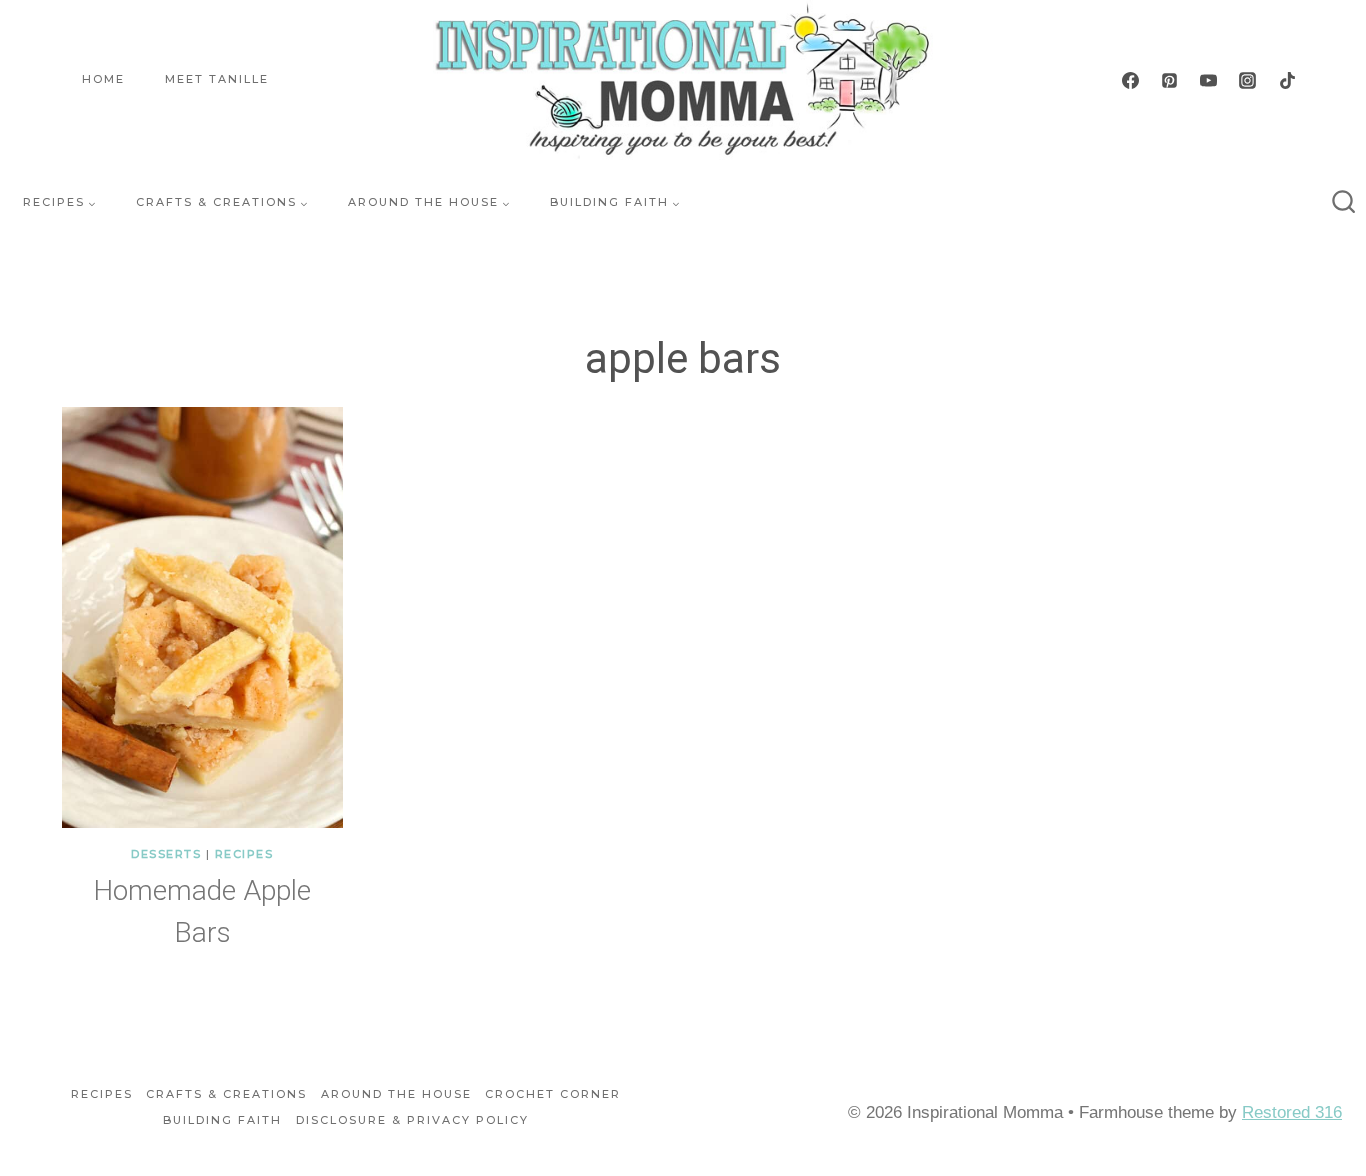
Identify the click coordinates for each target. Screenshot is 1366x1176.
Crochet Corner (553, 1094)
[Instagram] (1248, 80)
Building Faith (222, 1120)
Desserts (166, 854)
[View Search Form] (1344, 203)
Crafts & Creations (226, 1094)
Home (103, 79)
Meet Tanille (217, 79)
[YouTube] (1209, 80)
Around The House (396, 1094)
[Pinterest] (1170, 80)
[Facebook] (1131, 80)
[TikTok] (1287, 80)
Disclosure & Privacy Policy (412, 1120)
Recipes (244, 854)
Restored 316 (1292, 1112)
